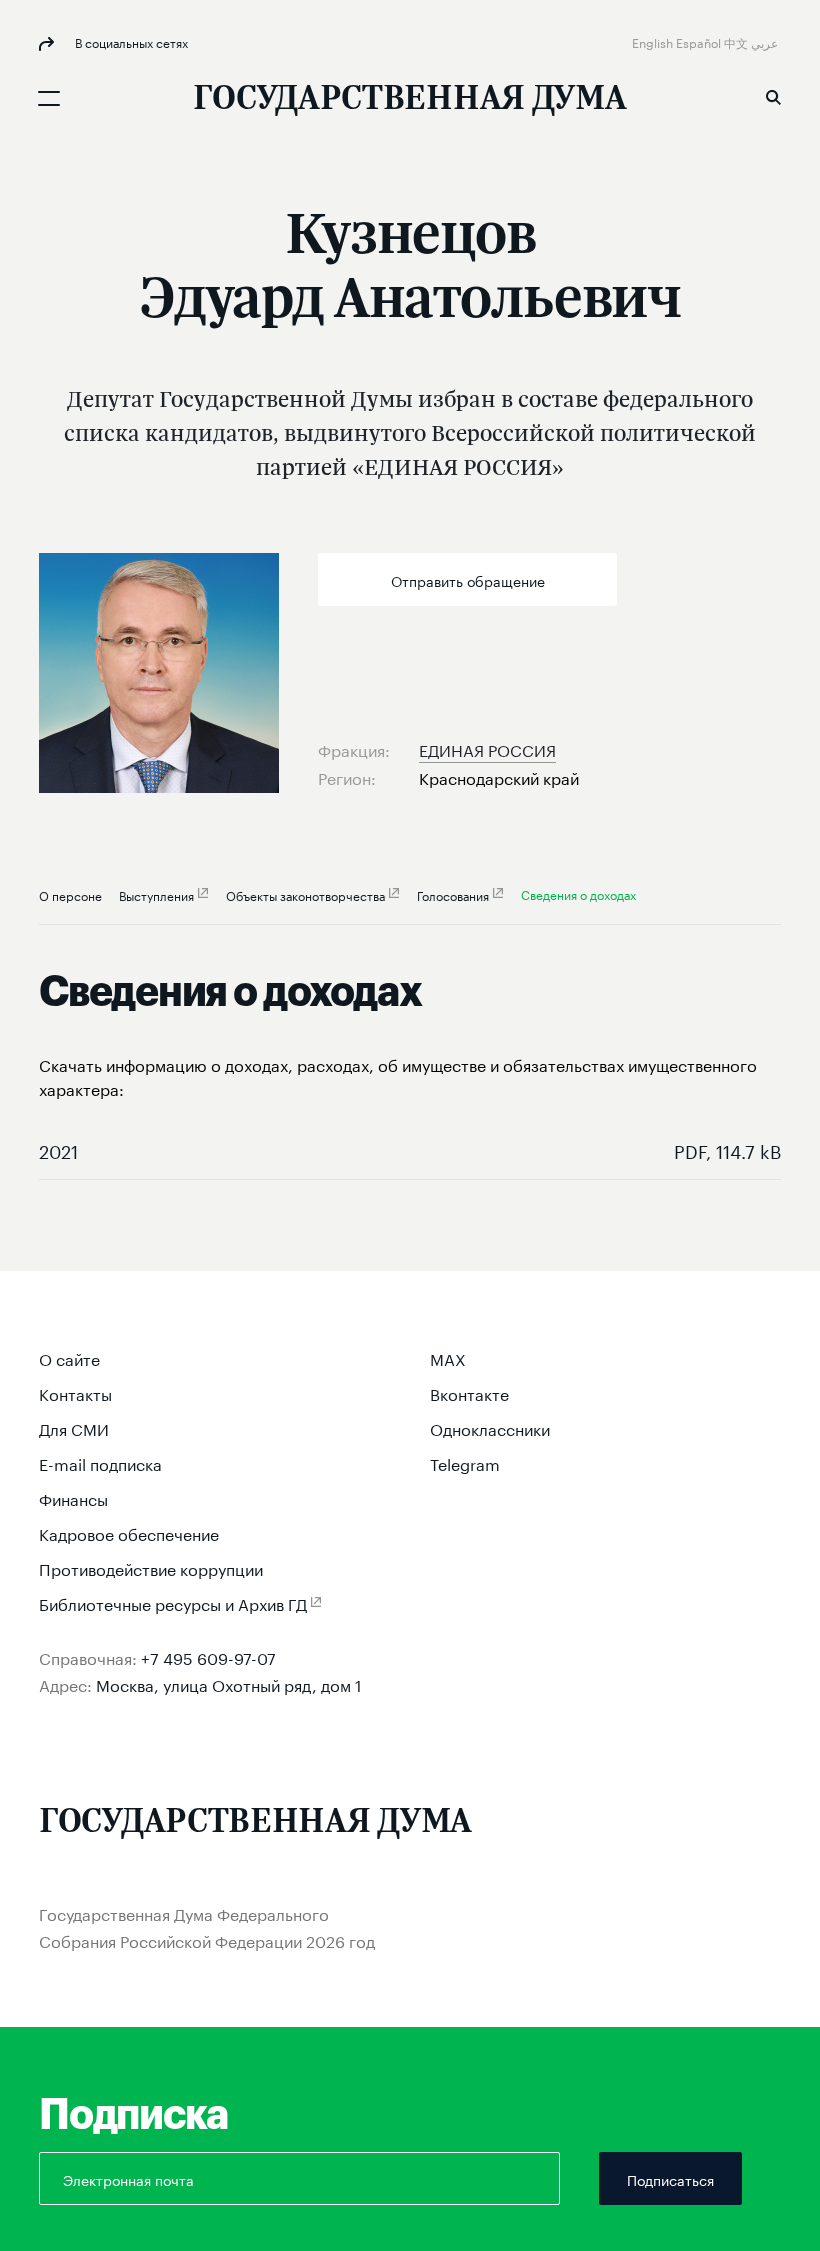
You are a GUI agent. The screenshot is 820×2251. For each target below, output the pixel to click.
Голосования (453, 894)
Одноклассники (490, 1427)
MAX (448, 1357)
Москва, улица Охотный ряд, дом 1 (229, 1683)
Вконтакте (469, 1392)
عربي (766, 41)
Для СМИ (74, 1427)
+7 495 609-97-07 (208, 1656)
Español (700, 41)
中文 (737, 41)
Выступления (156, 894)
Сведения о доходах (578, 893)
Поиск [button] (773, 97)
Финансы (73, 1497)
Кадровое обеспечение (129, 1532)
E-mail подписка (100, 1462)
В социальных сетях (130, 41)
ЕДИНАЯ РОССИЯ (487, 748)
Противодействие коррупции (151, 1567)
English (654, 41)
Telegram (465, 1462)
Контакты (75, 1392)
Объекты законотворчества (305, 894)
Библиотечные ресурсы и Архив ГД (173, 1602)
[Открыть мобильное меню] (49, 98)
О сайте (69, 1357)
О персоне (70, 894)
